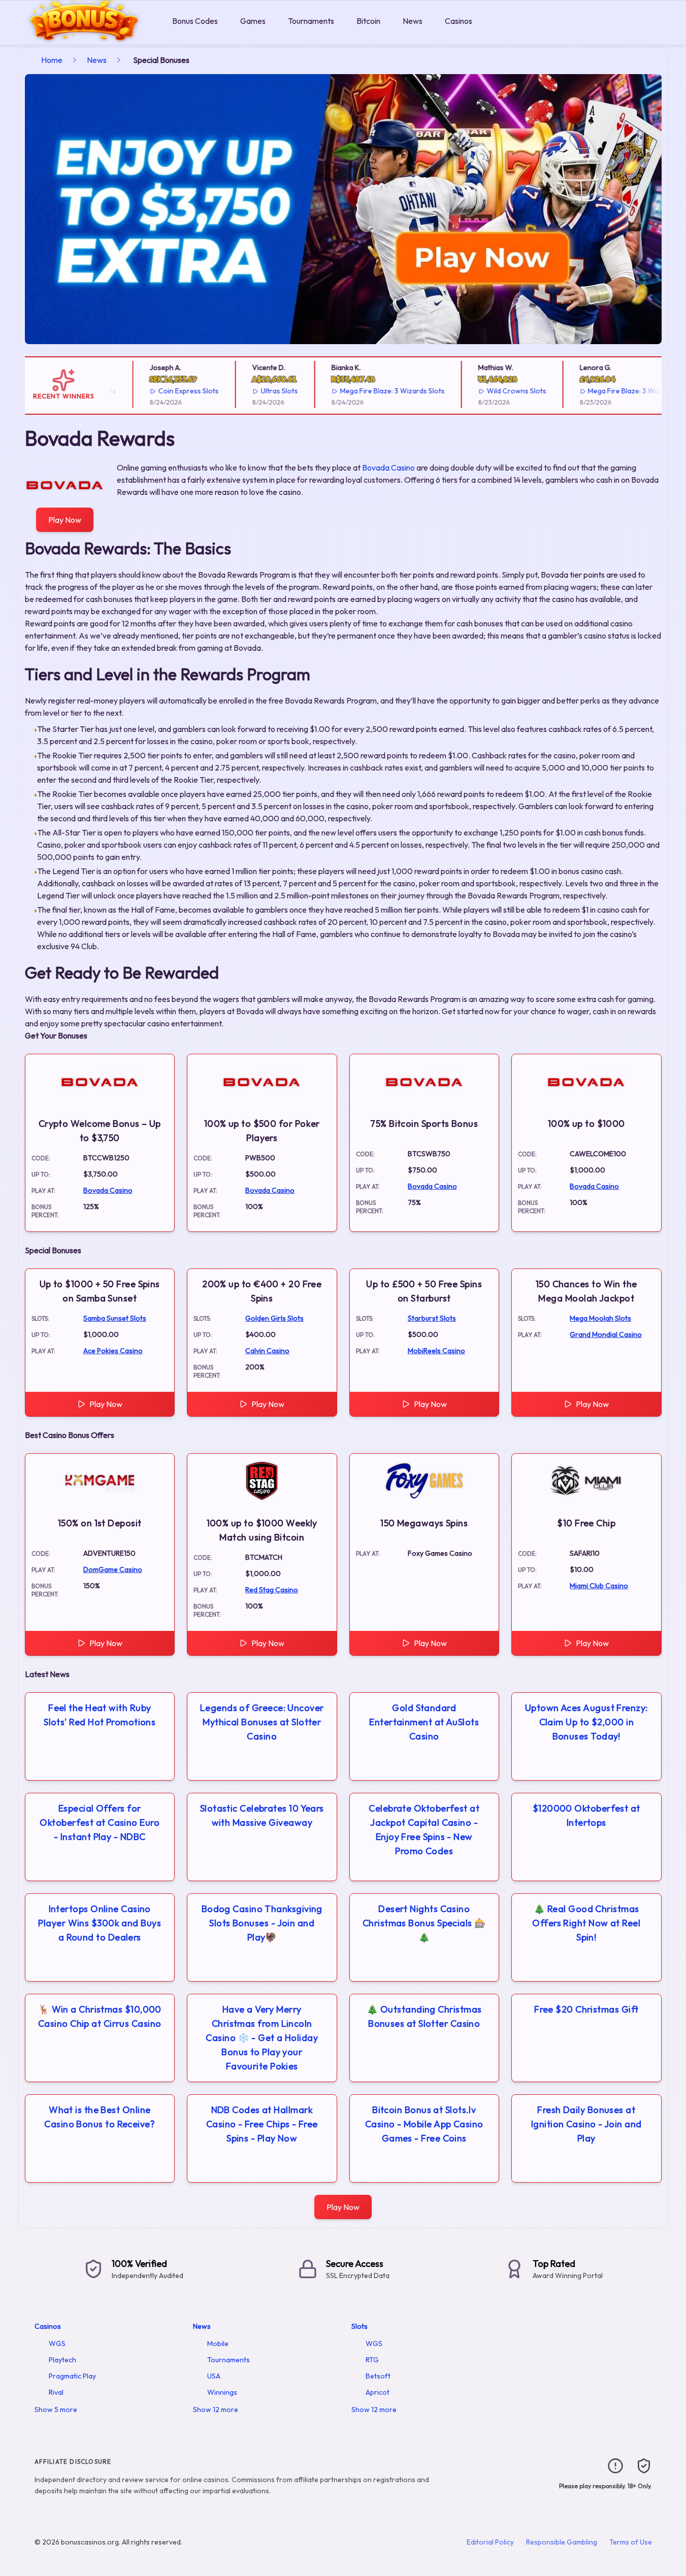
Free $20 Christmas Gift (586, 2009)
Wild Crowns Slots (488, 391)
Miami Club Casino (599, 1586)
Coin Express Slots (161, 391)
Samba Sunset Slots (115, 1318)
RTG (372, 2360)
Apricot (378, 2392)
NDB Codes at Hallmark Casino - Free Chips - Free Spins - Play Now (262, 2124)
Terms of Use (631, 2542)
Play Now (65, 520)
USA (214, 2376)
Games (253, 21)
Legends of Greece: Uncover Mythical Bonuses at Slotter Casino (262, 1722)
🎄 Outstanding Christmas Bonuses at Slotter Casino (424, 2016)
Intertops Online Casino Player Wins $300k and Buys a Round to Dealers (100, 1923)
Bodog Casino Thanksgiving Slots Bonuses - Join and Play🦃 (262, 1923)
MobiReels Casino (436, 1351)
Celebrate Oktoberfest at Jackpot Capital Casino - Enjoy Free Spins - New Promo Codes (424, 1830)
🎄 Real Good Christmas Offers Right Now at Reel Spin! (586, 1923)
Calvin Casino (267, 1351)
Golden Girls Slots (274, 1318)
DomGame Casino (113, 1569)
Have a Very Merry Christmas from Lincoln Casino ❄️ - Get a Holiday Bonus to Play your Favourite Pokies (262, 2038)
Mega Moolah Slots (600, 1318)
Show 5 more (56, 2410)
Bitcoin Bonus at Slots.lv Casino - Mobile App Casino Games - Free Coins (424, 2124)
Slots (360, 2326)
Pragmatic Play (72, 2376)
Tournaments (311, 21)
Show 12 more (216, 2410)
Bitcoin (368, 21)
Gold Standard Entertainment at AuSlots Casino (424, 1722)
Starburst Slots (432, 1318)
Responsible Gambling (562, 2542)
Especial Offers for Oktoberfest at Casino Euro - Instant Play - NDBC (100, 1822)
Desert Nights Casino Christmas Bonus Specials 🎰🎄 (424, 1923)
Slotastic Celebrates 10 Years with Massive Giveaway (262, 1815)
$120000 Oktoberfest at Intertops (586, 1815)
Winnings (222, 2392)
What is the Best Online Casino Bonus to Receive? (100, 2117)
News (413, 21)
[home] (84, 37)
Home (52, 60)
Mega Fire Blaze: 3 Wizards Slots (365, 391)
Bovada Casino (388, 467)
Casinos (459, 21)
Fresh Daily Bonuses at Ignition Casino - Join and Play (586, 2124)
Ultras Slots (252, 391)
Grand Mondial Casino (606, 1334)
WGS (57, 2344)
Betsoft (378, 2376)
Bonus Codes (195, 21)
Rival (56, 2392)
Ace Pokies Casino (113, 1351)
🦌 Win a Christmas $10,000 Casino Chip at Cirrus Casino (100, 2016)
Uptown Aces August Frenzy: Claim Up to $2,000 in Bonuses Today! (586, 1722)
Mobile (218, 2344)
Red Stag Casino (272, 1590)
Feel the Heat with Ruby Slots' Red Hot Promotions (100, 1715)
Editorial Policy (490, 2542)
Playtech (62, 2360)
